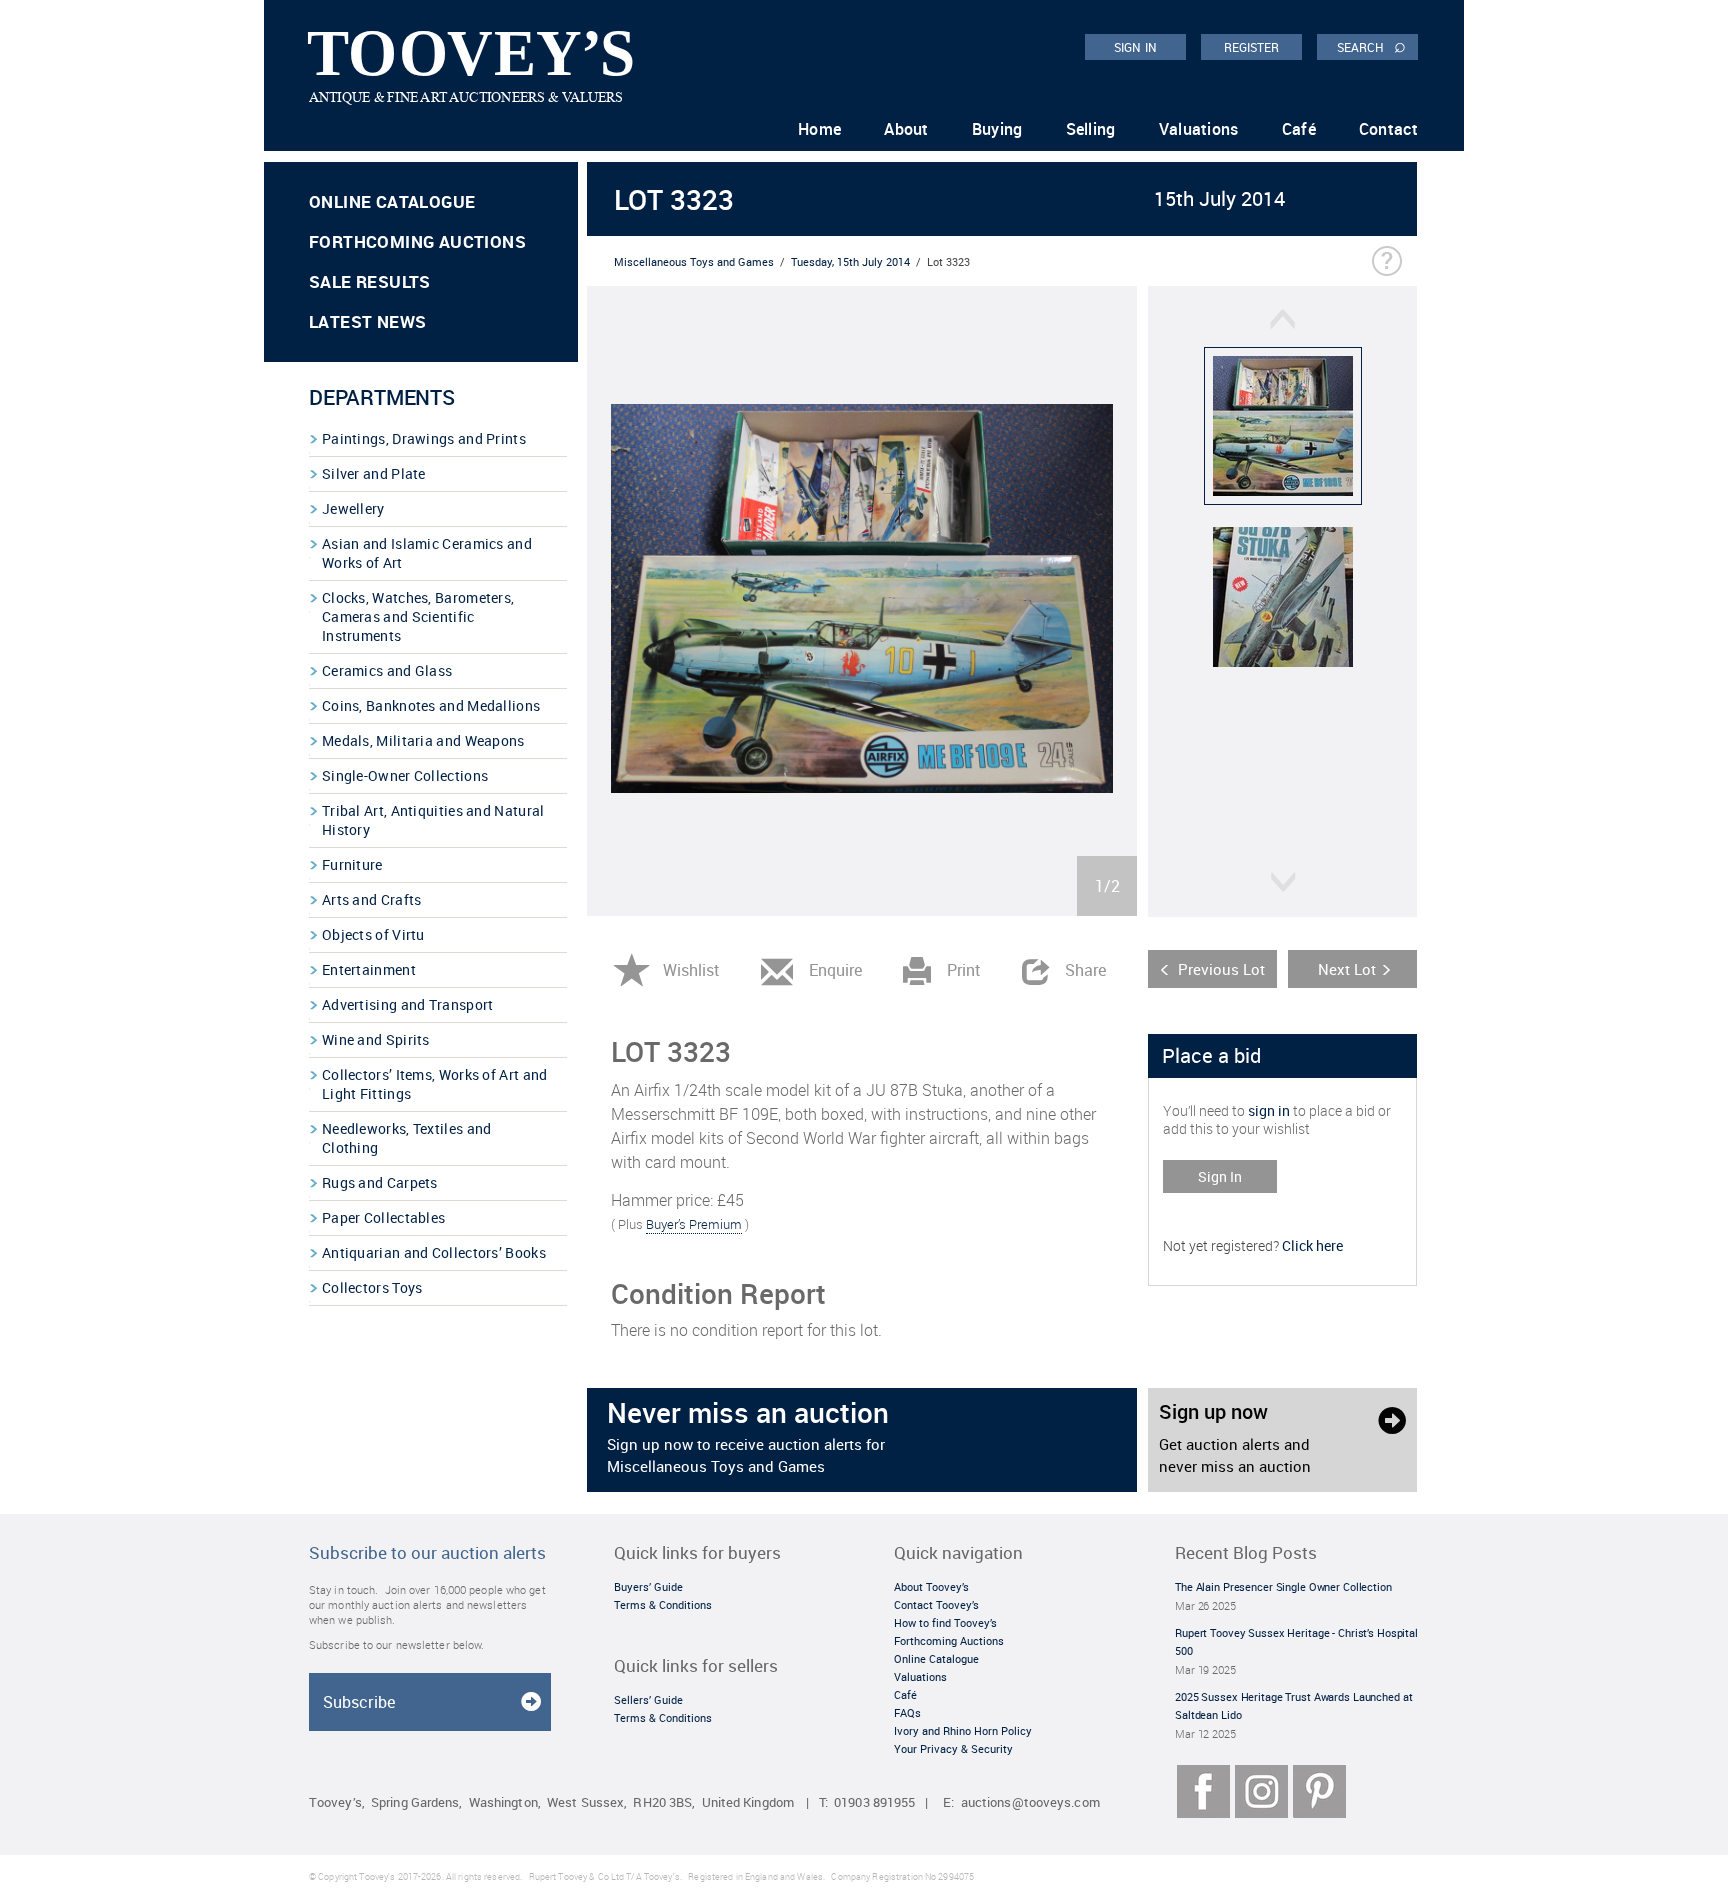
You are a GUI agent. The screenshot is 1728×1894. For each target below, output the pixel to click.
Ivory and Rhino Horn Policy (963, 1730)
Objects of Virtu (373, 934)
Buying (997, 129)
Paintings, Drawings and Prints (424, 438)
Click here (1312, 1245)
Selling (1091, 129)
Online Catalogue (392, 201)
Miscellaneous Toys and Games (694, 261)
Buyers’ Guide (648, 1586)
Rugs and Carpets (380, 1182)
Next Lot (1347, 969)
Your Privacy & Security (953, 1748)
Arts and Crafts (372, 899)
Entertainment (369, 969)
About (906, 129)
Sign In (1220, 1176)
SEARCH (1371, 46)
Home (819, 129)
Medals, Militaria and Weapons (423, 740)
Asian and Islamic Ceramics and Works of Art (427, 553)
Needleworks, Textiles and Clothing (407, 1138)
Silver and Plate (374, 473)
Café (1299, 129)
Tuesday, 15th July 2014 (850, 261)
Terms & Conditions (663, 1604)
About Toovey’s (931, 1586)
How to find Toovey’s (945, 1622)
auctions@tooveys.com (1030, 1802)
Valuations (1199, 129)
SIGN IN (1135, 47)
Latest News (367, 321)
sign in (1269, 1110)
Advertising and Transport (408, 1004)
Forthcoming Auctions (417, 241)
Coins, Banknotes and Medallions (431, 705)
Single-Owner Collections (405, 775)
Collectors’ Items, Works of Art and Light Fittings (435, 1084)
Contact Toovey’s (936, 1604)
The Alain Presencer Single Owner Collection (1283, 1586)
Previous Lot (1221, 969)
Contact (1388, 129)
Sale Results (370, 281)
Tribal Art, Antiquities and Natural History (433, 820)
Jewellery (353, 508)
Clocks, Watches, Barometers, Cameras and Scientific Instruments (418, 616)
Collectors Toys (372, 1287)
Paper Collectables (383, 1217)
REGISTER (1252, 47)
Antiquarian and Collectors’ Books (434, 1252)
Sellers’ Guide (648, 1699)
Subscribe (359, 1702)
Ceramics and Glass (387, 670)
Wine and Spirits (376, 1039)
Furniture (352, 864)
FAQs (907, 1712)
